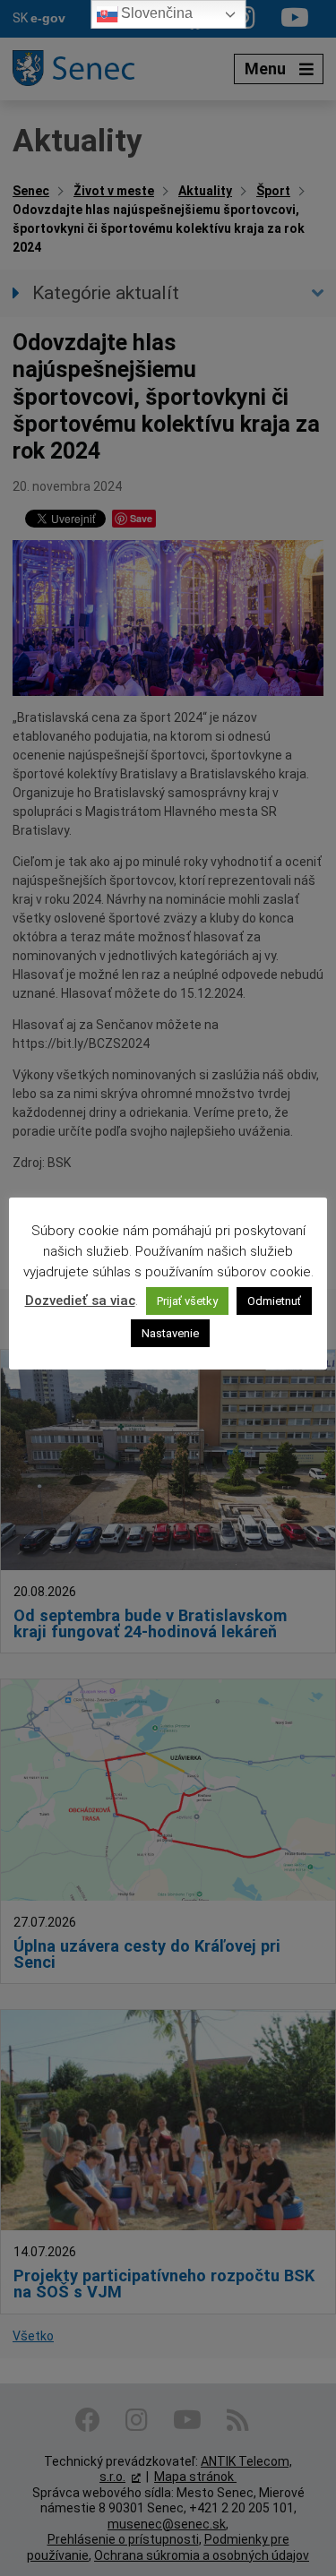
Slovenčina (155, 13)
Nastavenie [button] (170, 1333)
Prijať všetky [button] (187, 1301)
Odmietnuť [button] (274, 1301)
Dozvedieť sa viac (80, 1301)
